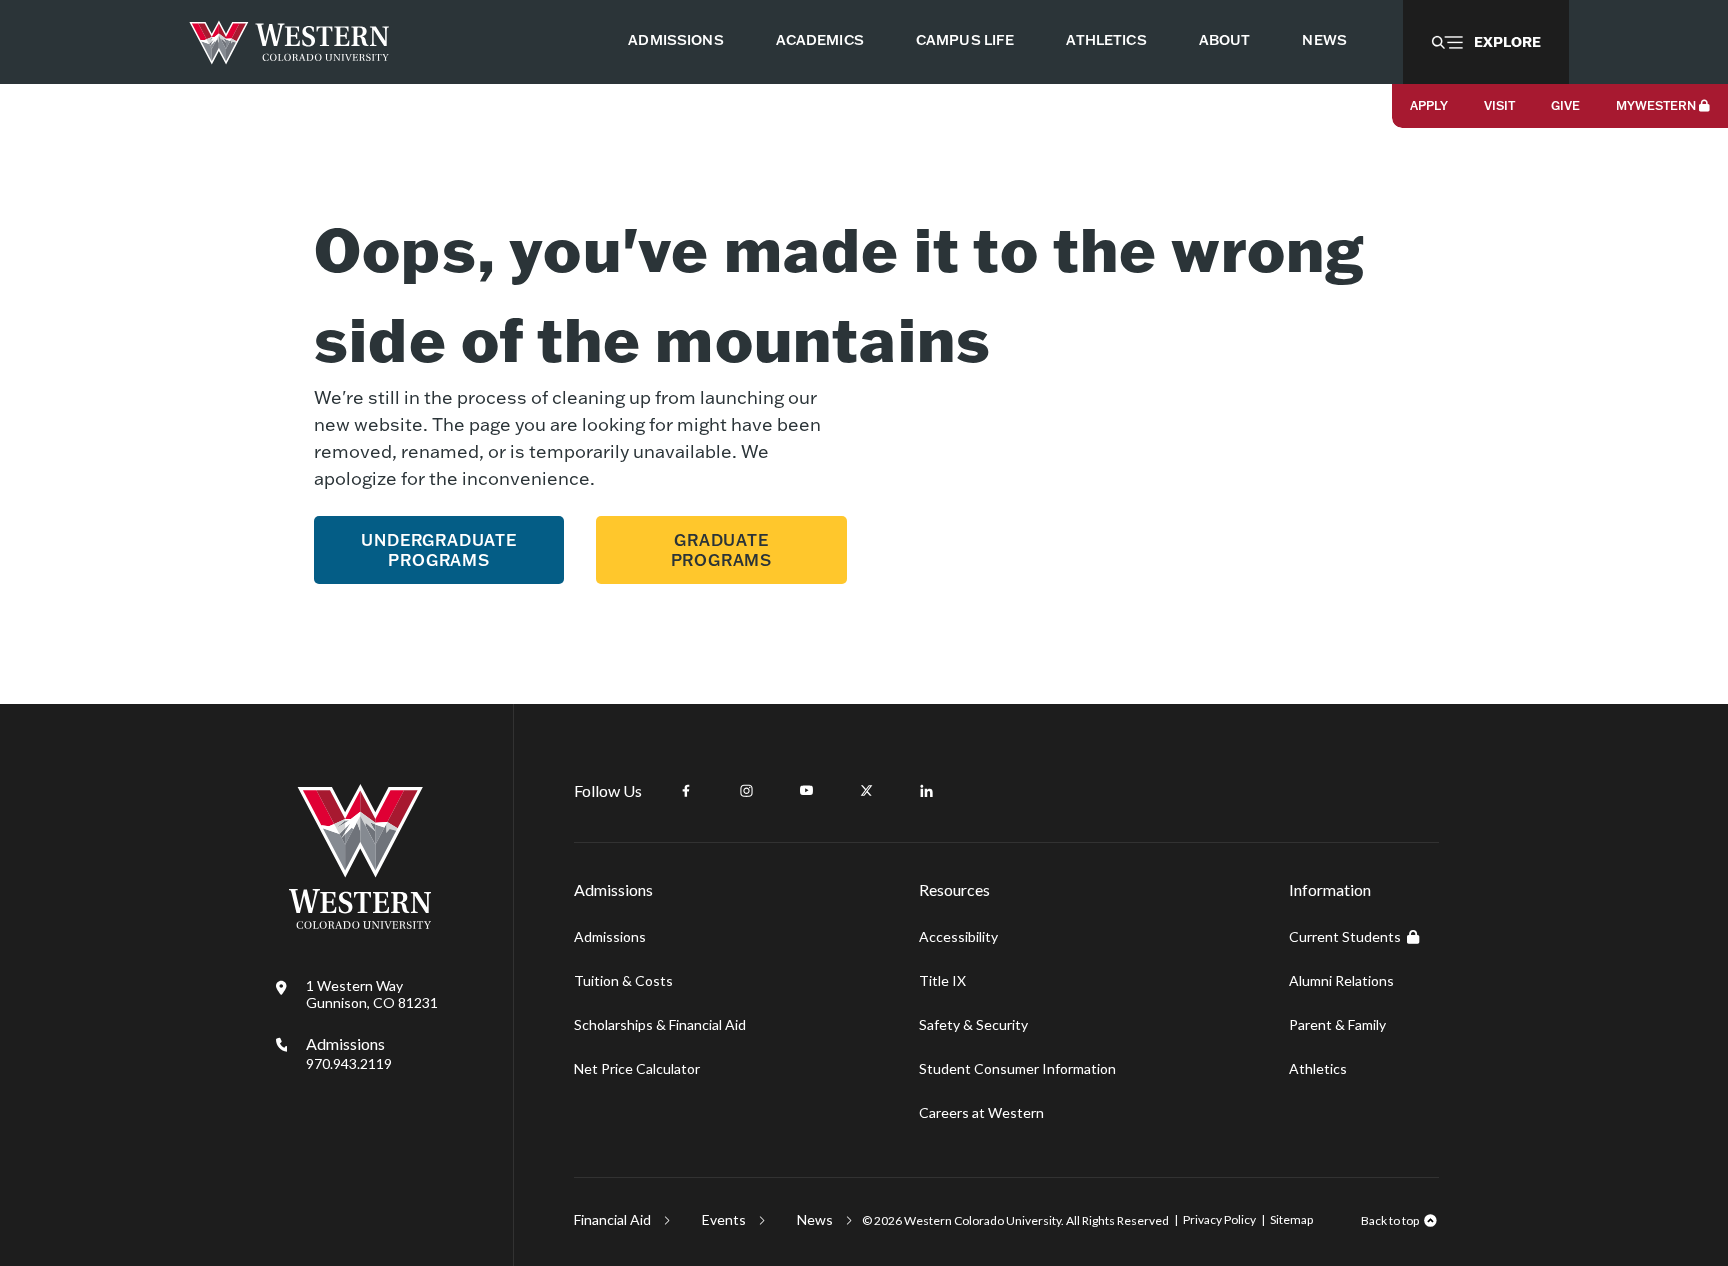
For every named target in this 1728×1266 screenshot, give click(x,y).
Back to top (1390, 1220)
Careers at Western (981, 1112)
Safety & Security (973, 1024)
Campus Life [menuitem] (965, 40)
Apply (1429, 105)
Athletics (1318, 1068)
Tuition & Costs (623, 980)
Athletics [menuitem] (1106, 40)
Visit (1499, 105)
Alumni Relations (1341, 980)
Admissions (349, 1053)
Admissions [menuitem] (675, 40)
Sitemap (1291, 1219)
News (815, 1219)
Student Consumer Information (1017, 1068)
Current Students (1345, 936)
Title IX (942, 980)
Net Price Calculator (637, 1068)
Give (1565, 105)
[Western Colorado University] (360, 923)
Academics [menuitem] (820, 40)
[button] (1486, 42)
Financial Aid (612, 1219)
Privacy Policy (1219, 1219)
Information (1330, 889)
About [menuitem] (1225, 40)
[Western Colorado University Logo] (289, 42)
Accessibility (958, 936)
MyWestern (1656, 105)
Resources (954, 889)
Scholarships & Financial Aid (660, 1024)
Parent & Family (1337, 1024)
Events (724, 1219)
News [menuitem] (1324, 40)
